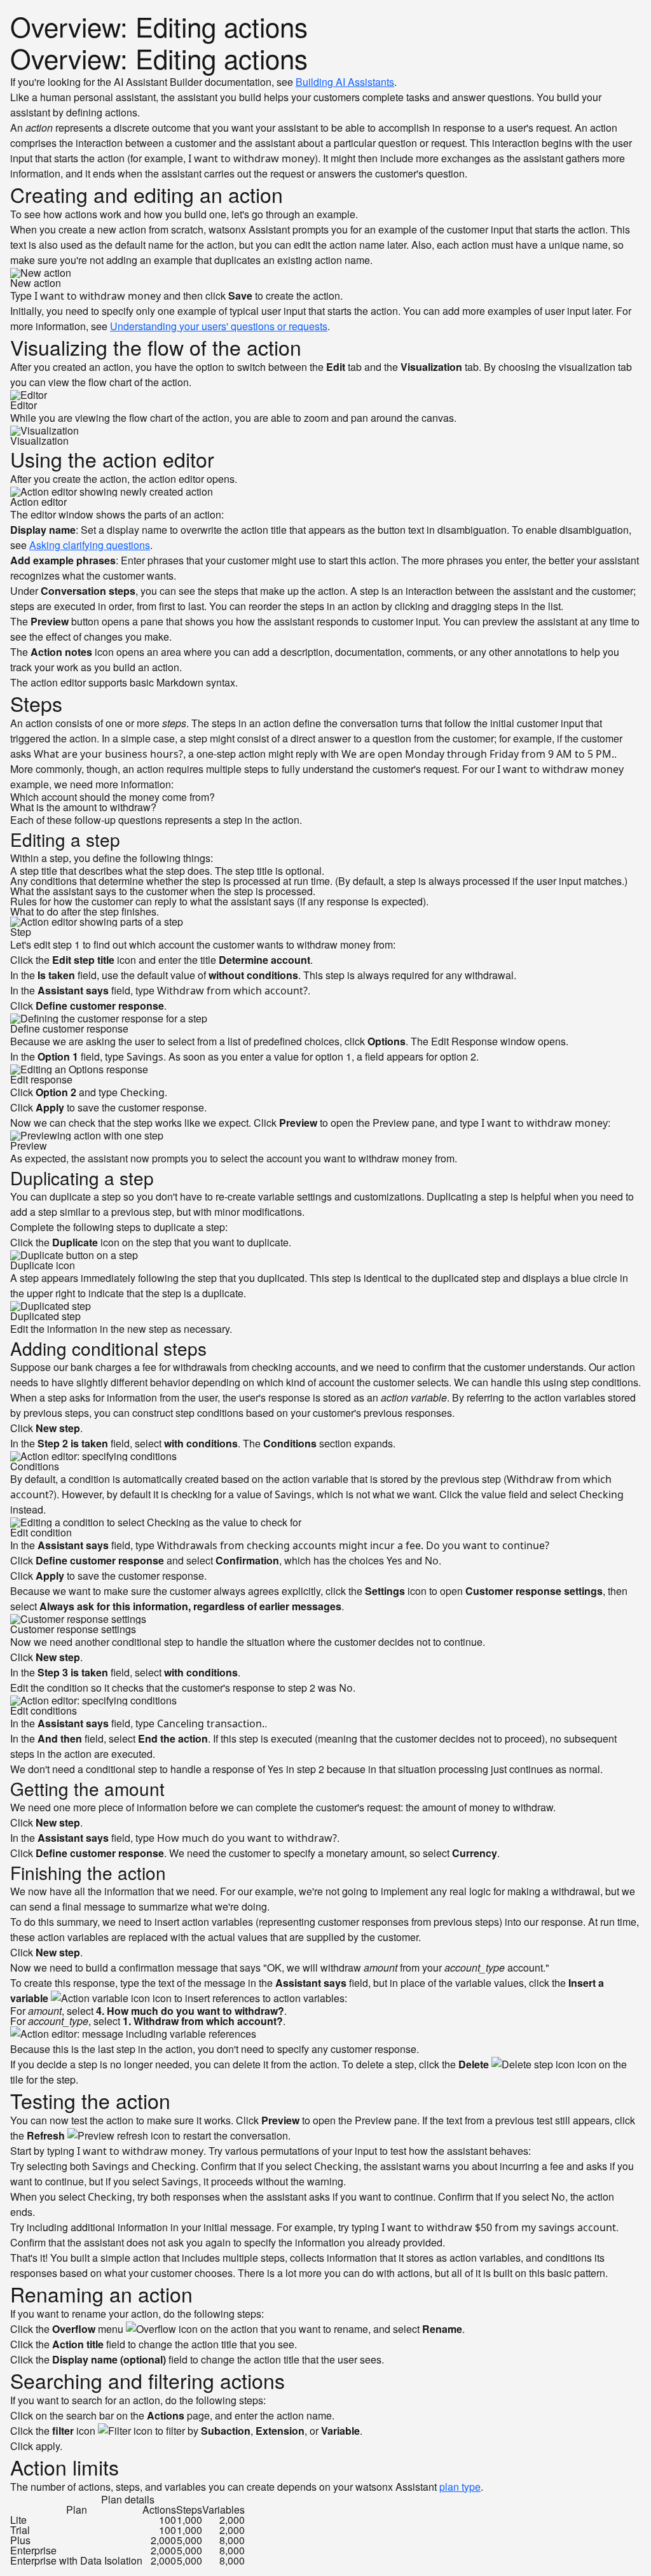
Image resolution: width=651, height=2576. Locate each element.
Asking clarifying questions (90, 545)
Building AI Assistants (345, 82)
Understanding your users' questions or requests (219, 326)
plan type (460, 2487)
